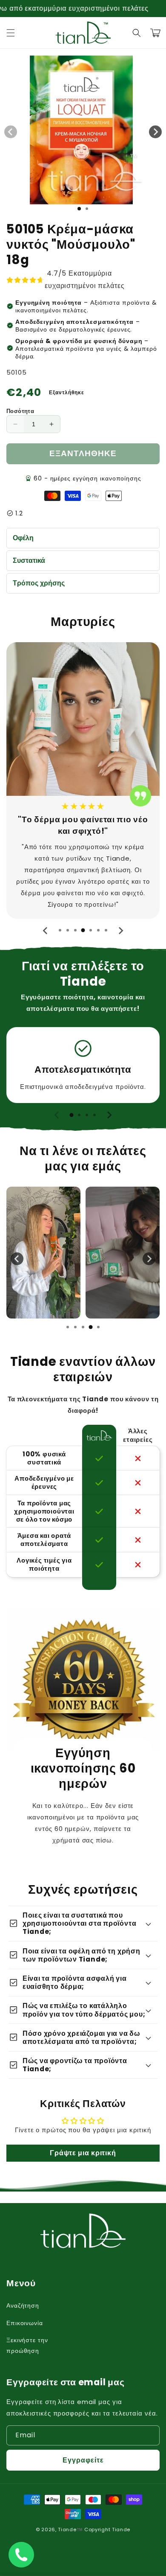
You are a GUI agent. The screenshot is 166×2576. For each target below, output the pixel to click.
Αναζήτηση (23, 2305)
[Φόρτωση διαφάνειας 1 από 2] (87, 209)
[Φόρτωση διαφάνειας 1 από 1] (79, 209)
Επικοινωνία (25, 2323)
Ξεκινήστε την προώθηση (27, 2345)
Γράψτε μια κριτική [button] (83, 2153)
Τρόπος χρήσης (39, 583)
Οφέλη (23, 538)
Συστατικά (29, 560)
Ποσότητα (20, 411)
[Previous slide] (46, 931)
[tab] (60, 930)
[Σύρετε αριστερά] (11, 132)
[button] (11, 33)
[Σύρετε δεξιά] (155, 132)
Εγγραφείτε (83, 2460)
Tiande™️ (70, 2529)
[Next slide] (120, 931)
